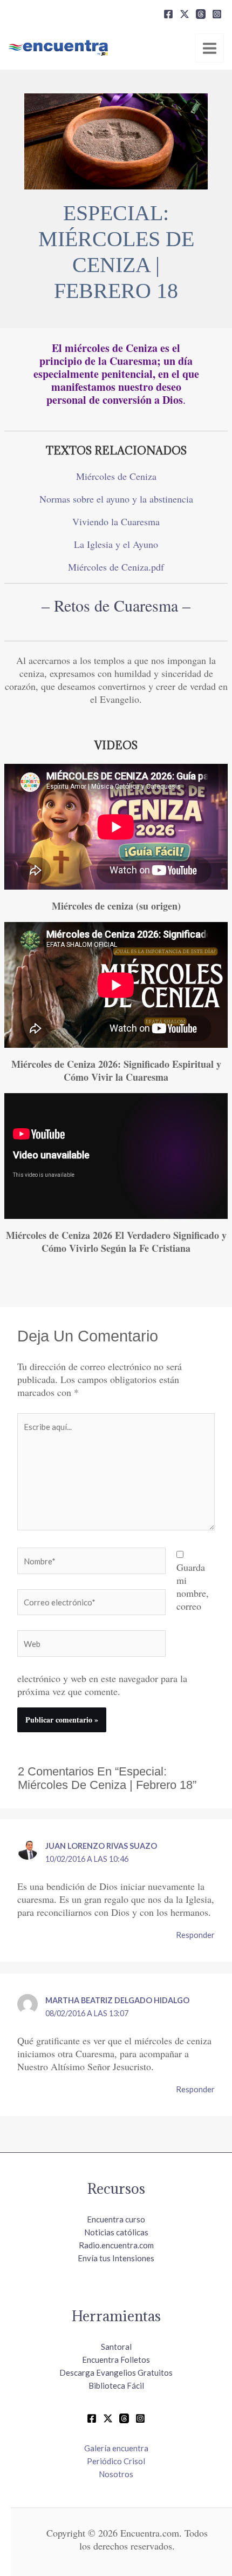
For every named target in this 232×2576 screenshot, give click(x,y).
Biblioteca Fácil (116, 2385)
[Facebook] (168, 14)
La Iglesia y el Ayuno (116, 544)
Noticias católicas (116, 2232)
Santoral (116, 2347)
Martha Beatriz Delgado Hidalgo (117, 2000)
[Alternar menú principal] (210, 48)
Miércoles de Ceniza (116, 476)
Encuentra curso (116, 2219)
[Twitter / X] (108, 2418)
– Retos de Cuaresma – (116, 605)
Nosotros (116, 2474)
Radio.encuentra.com (116, 2245)
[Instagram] (217, 14)
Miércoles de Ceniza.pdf (116, 567)
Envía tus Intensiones (116, 2258)
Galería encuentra (116, 2448)
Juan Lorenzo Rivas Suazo (101, 1846)
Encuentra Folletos (116, 2360)
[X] (185, 14)
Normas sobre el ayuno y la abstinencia (116, 499)
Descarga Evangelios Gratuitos (116, 2372)
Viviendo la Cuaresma (116, 521)
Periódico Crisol (116, 2461)
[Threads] (201, 14)
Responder (195, 1935)
